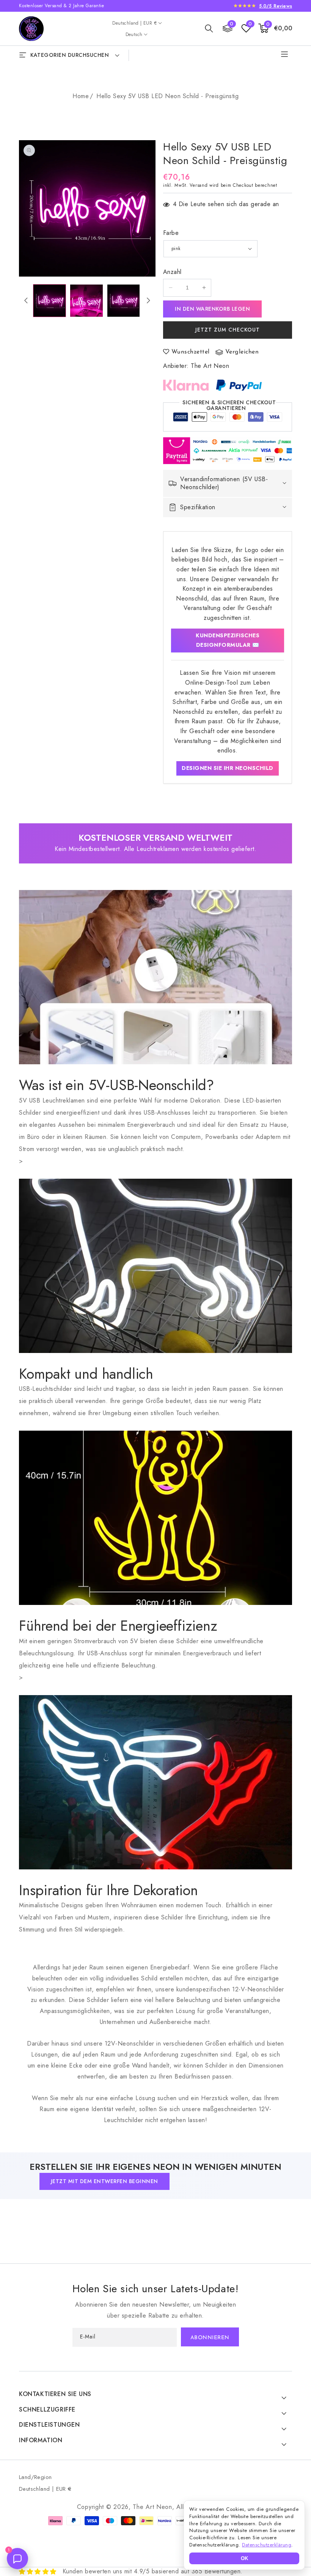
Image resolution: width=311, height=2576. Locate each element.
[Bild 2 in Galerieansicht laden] (86, 301)
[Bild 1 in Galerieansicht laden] (49, 301)
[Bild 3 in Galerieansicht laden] (123, 301)
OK (244, 2558)
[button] (209, 28)
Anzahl (172, 272)
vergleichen (242, 352)
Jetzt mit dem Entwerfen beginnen (104, 2181)
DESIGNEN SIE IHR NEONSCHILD (228, 768)
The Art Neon (210, 366)
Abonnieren (210, 2338)
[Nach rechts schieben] (148, 300)
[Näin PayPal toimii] (239, 385)
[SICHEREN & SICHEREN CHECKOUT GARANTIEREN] (228, 419)
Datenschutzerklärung (267, 2545)
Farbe (171, 233)
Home (81, 96)
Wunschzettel (191, 352)
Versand (199, 185)
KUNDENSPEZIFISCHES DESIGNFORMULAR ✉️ (228, 640)
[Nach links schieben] (26, 300)
